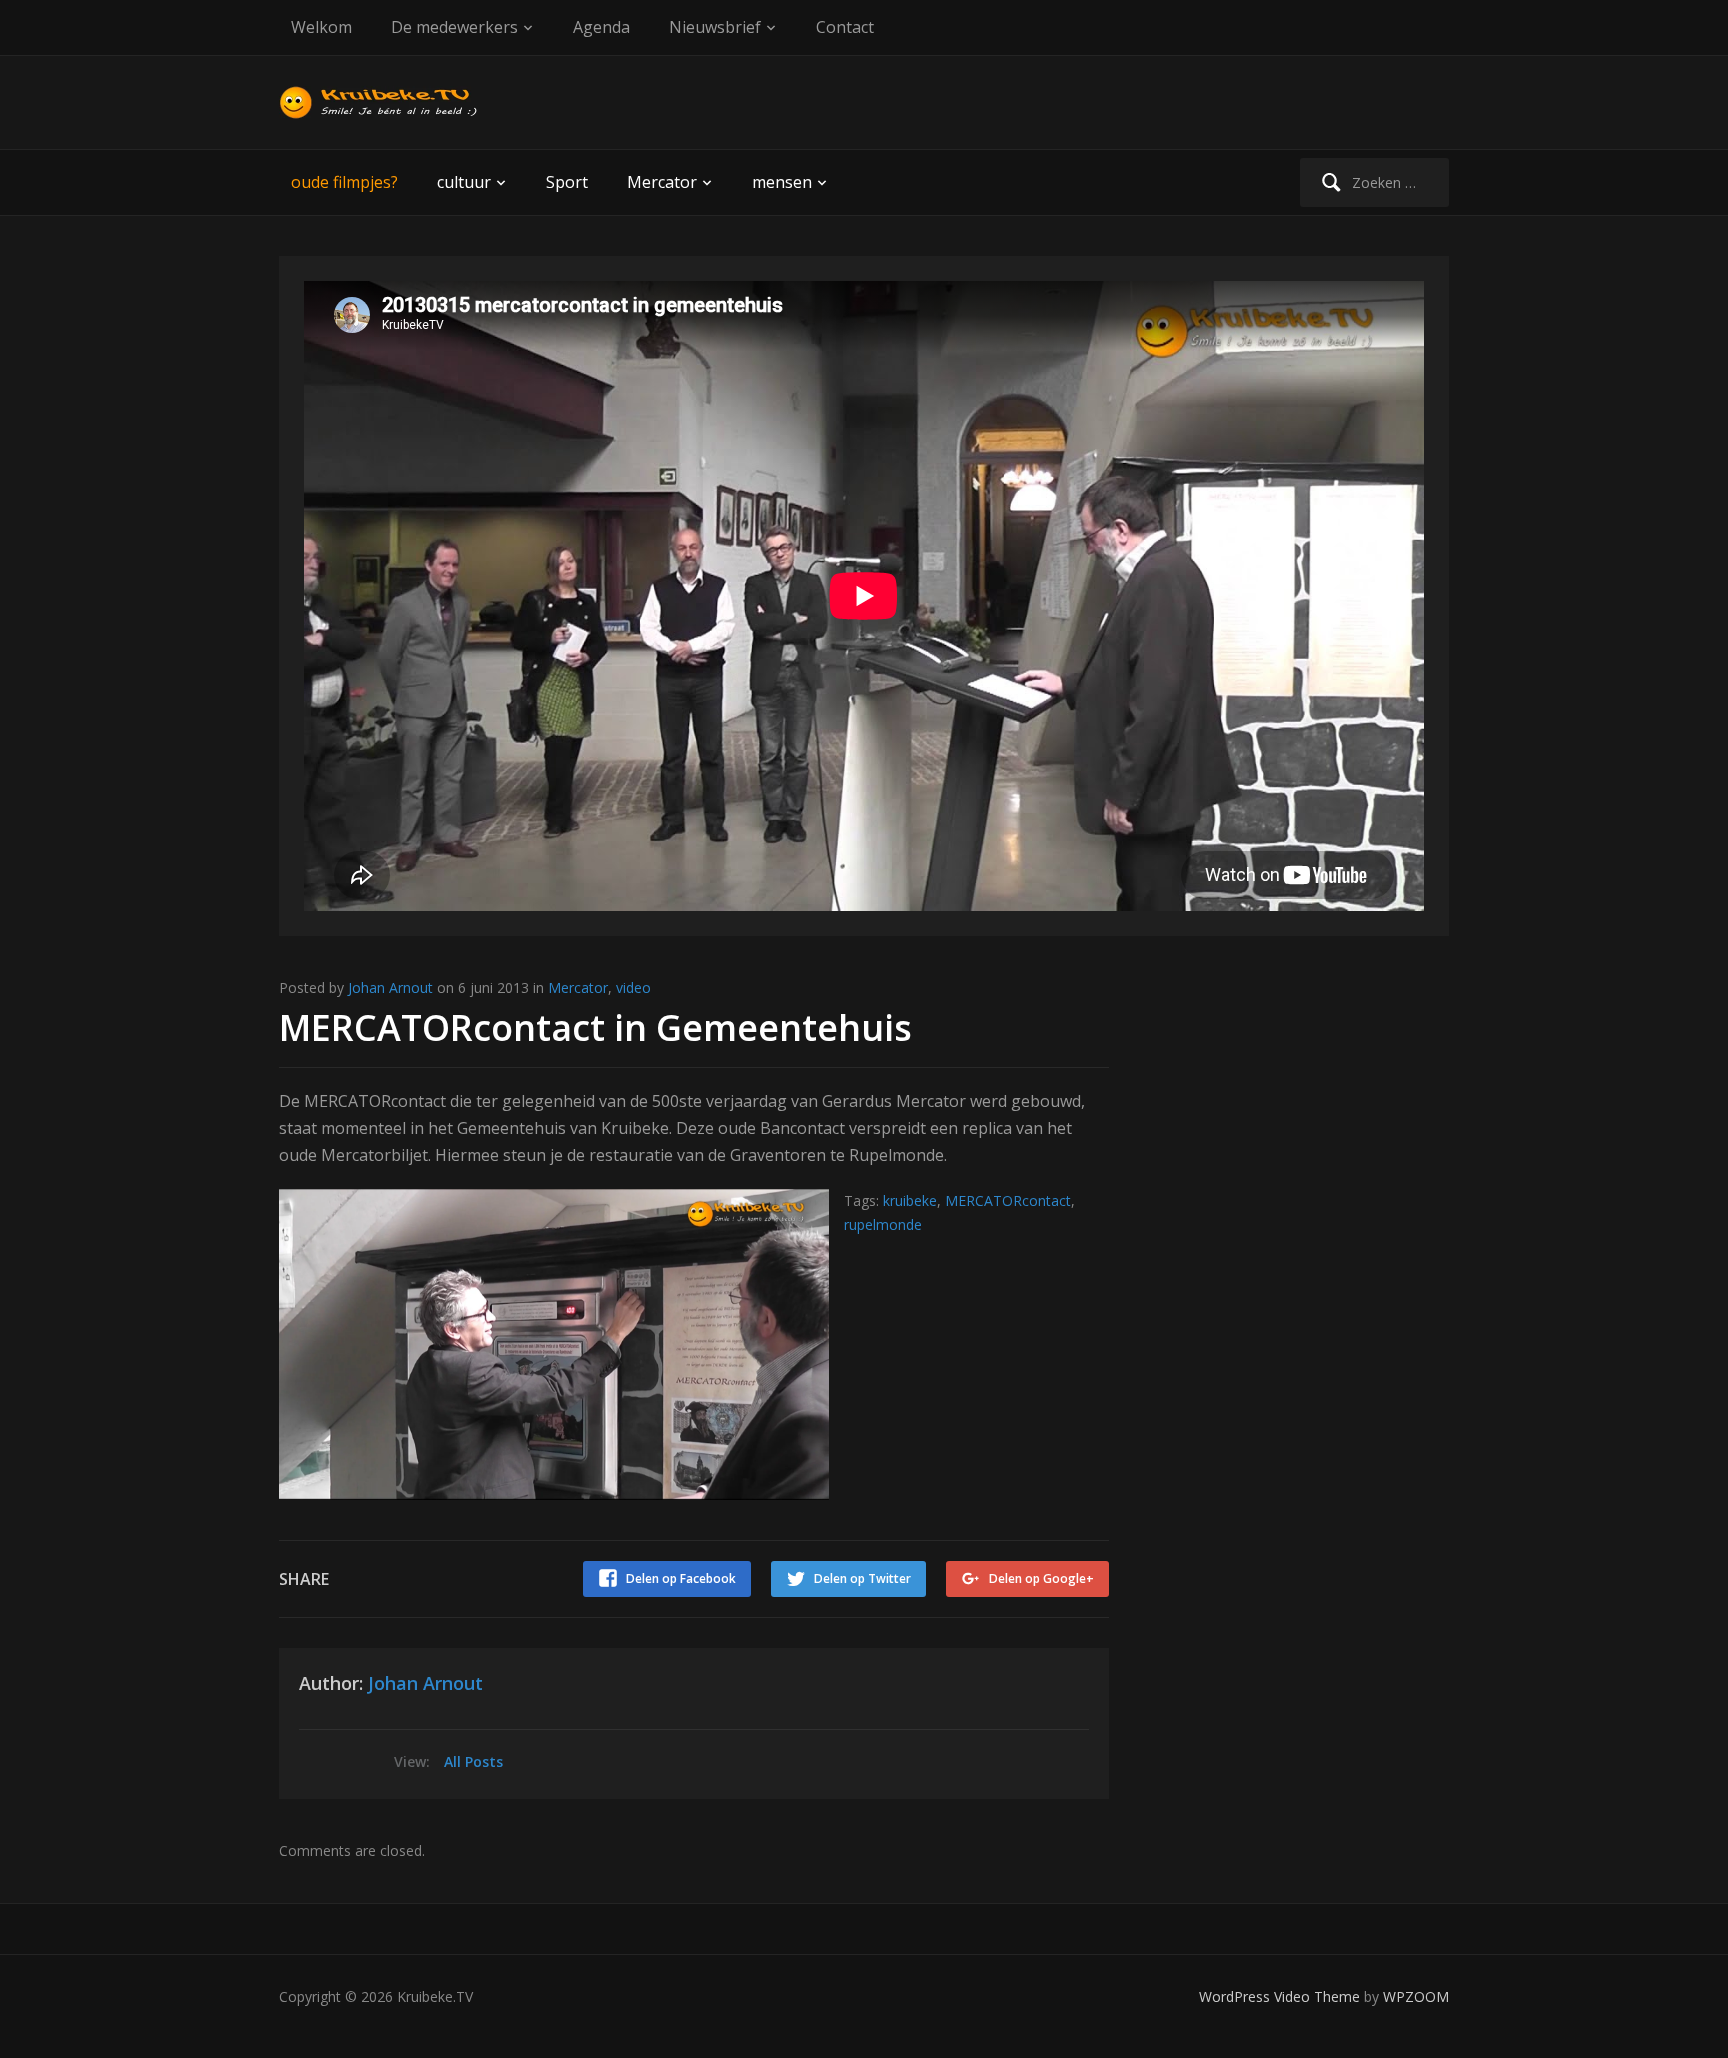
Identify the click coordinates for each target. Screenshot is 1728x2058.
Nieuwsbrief (715, 27)
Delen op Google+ (1041, 1578)
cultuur (464, 182)
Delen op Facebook (681, 1578)
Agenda (601, 27)
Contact (845, 27)
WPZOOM (1416, 1996)
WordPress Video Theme (1279, 1996)
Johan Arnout (390, 987)
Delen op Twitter (862, 1578)
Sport (567, 182)
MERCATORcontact (1008, 1200)
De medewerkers (454, 27)
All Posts (473, 1761)
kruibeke (910, 1200)
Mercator (662, 182)
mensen (782, 182)
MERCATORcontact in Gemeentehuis (595, 1027)
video (633, 987)
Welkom (321, 27)
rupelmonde (883, 1224)
